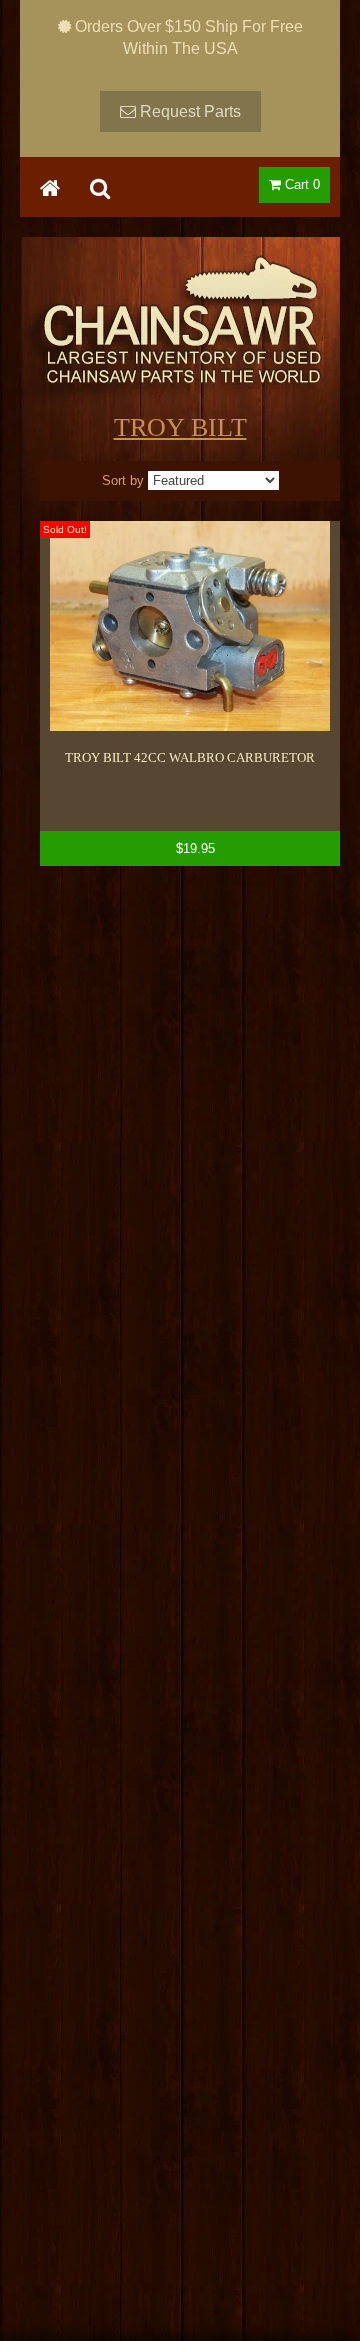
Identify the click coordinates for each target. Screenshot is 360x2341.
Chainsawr (180, 337)
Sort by (123, 480)
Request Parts (188, 111)
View (190, 693)
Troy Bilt (180, 427)
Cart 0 (300, 184)
